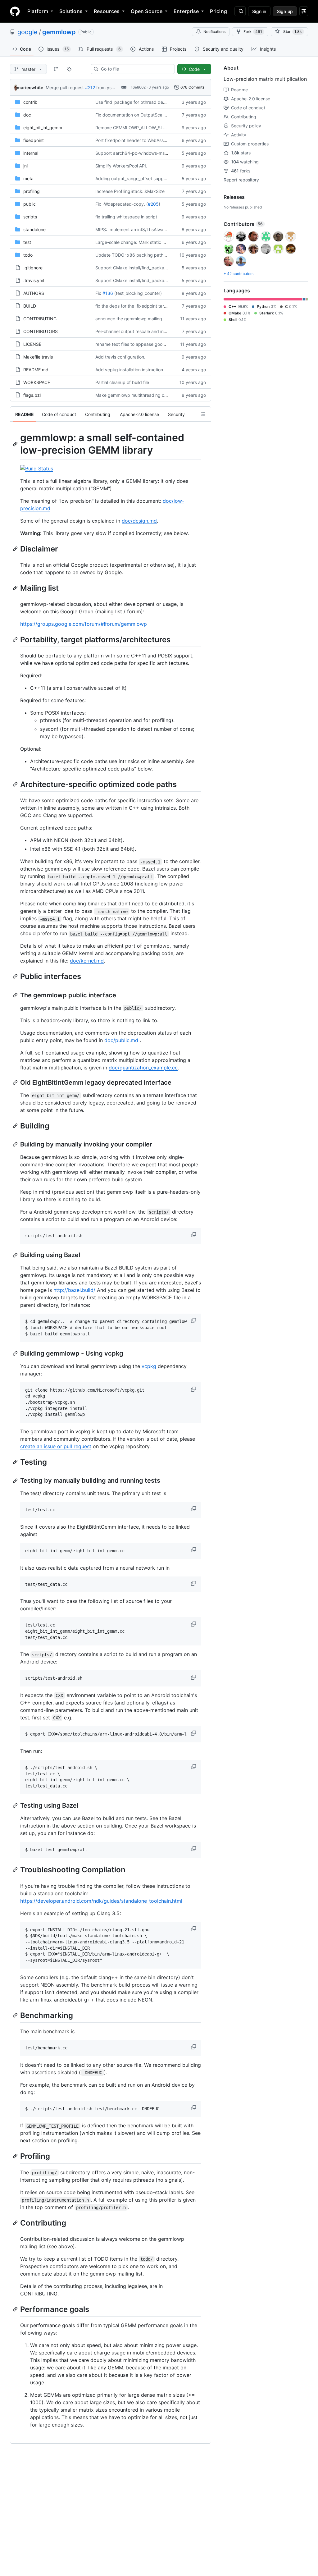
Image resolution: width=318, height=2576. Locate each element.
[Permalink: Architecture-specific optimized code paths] (16, 784)
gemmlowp (59, 32)
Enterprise (186, 11)
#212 (90, 87)
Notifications (214, 32)
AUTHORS (34, 293)
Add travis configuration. (120, 357)
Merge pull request (65, 87)
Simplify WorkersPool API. (121, 166)
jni (25, 166)
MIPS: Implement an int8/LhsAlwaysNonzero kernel (147, 229)
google (27, 32)
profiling (32, 191)
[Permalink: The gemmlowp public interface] (16, 995)
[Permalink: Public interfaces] (16, 977)
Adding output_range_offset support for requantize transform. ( (160, 178)
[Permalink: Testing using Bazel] (16, 1805)
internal (31, 153)
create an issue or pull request (56, 1446)
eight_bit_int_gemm (43, 128)
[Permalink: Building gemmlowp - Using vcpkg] (16, 1353)
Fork (253, 32)
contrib (30, 102)
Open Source (147, 11)
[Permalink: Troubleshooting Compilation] (16, 1870)
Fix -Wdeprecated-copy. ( (122, 204)
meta (28, 178)
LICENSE (32, 344)
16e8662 (138, 87)
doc (27, 115)
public (30, 204)
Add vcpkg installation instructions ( (132, 370)
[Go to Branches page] (56, 69)
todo (28, 255)
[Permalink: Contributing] (16, 2223)
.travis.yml (34, 280)
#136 (108, 293)
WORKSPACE (37, 382)
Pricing (218, 11)
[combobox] (135, 69)
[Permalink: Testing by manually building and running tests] (16, 1481)
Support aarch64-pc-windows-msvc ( (134, 153)
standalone (34, 229)
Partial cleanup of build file (122, 382)
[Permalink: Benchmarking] (16, 2015)
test (27, 242)
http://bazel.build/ (74, 1290)
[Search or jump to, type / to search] (240, 11)
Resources (107, 11)
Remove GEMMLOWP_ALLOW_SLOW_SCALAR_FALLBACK (154, 128)
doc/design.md (139, 521)
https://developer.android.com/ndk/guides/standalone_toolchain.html (101, 1901)
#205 (153, 204)
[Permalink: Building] (16, 1126)
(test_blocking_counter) (138, 293)
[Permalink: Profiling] (16, 2156)
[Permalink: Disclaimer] (16, 549)
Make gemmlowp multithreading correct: (136, 395)
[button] (194, 1235)
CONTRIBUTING (40, 319)
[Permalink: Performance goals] (16, 2309)
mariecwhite (30, 87)
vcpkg (149, 1366)
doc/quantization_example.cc (143, 1068)
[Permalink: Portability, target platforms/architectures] (16, 639)
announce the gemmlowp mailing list (132, 319)
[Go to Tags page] (69, 69)
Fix (98, 293)
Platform (38, 11)
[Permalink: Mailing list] (16, 588)
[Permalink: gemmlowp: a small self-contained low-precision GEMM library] (16, 444)
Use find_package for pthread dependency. (140, 102)
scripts (30, 217)
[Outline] (203, 414)
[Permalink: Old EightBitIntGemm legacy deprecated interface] (16, 1082)
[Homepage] (15, 11)
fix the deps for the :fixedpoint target (133, 306)
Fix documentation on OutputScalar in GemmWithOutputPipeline (160, 115)
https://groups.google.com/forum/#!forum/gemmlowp (84, 624)
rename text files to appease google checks (140, 344)
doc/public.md (121, 1040)
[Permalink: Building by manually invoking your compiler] (16, 1144)
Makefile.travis (38, 357)
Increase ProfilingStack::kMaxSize (130, 191)
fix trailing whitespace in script (126, 217)
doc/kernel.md (87, 961)
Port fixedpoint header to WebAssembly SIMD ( (143, 140)
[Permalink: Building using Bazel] (16, 1255)
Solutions (71, 11)
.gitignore (33, 268)
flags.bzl (32, 395)
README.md (36, 370)
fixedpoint (34, 140)
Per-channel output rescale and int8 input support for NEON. (157, 331)
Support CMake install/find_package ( (134, 268)
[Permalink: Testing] (16, 1462)
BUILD (30, 306)
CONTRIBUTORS (41, 331)
